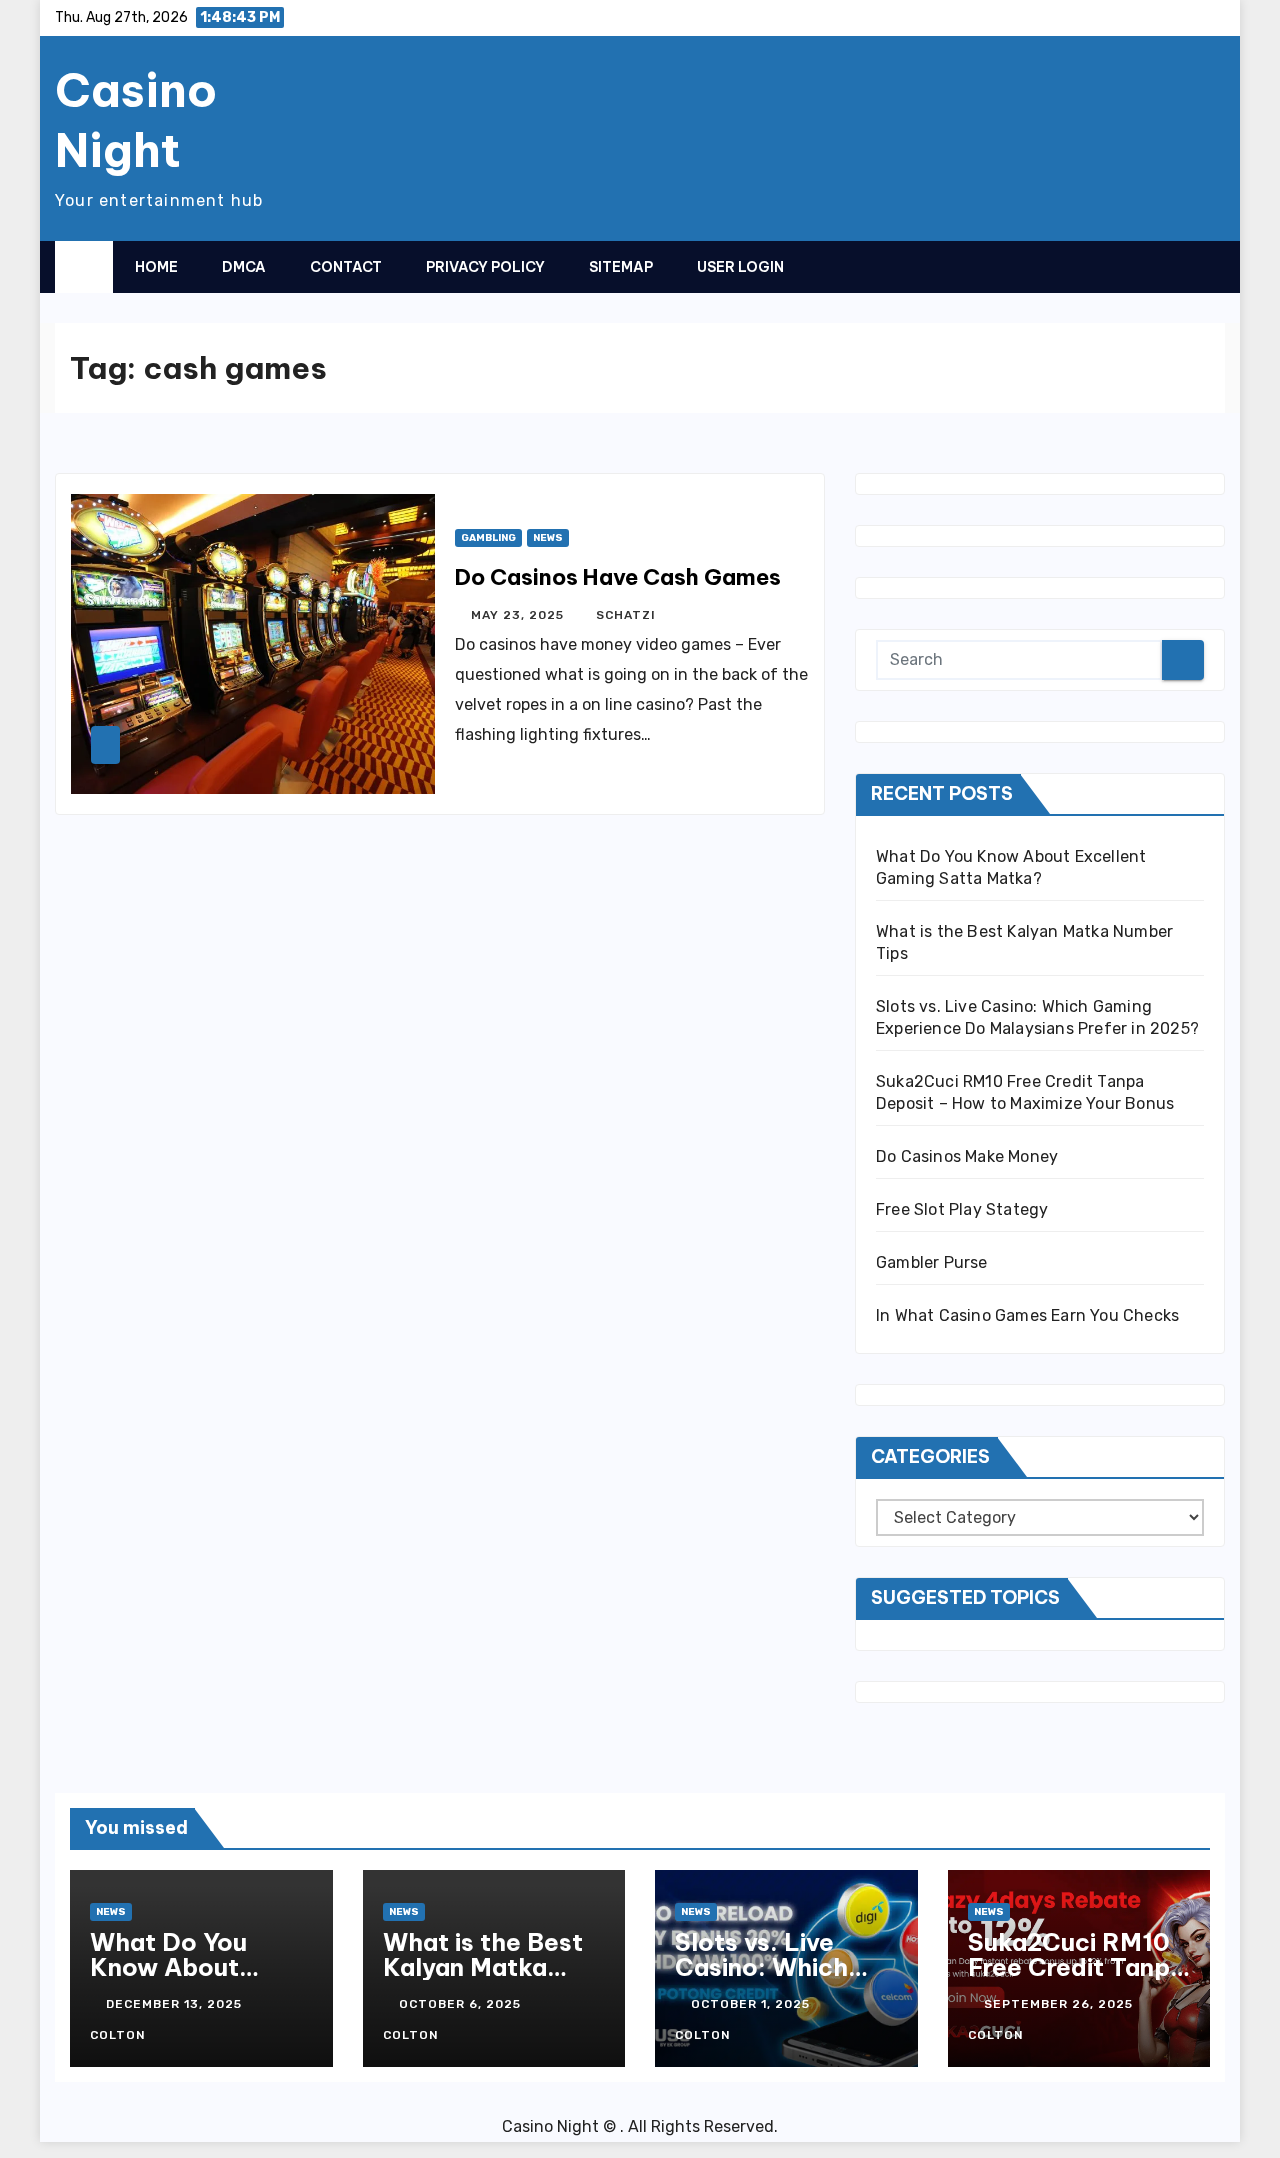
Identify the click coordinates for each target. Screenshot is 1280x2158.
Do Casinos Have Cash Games (618, 577)
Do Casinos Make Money (967, 1156)
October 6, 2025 (462, 2004)
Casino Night (136, 120)
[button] (1170, 266)
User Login (740, 267)
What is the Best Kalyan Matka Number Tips (483, 1967)
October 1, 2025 (752, 2004)
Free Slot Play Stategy (962, 1209)
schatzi (626, 615)
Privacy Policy (485, 267)
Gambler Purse (932, 1262)
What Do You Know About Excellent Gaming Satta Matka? (195, 1979)
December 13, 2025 (176, 2004)
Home (156, 267)
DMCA (244, 267)
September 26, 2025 (1060, 2004)
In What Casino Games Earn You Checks (1027, 1315)
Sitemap (621, 267)
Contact (346, 267)
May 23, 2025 (519, 615)
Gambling (488, 538)
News (548, 538)
